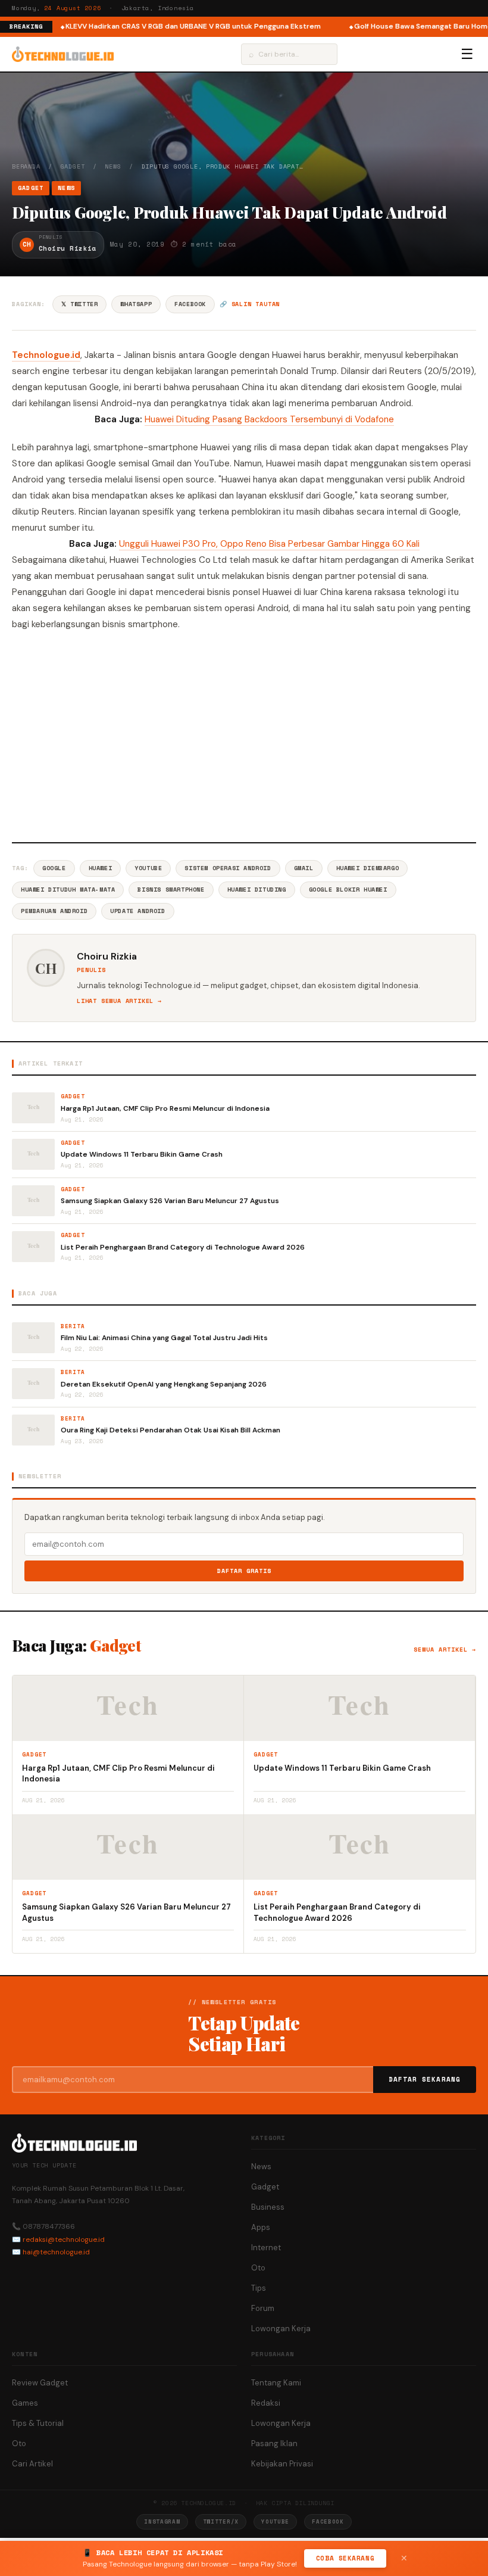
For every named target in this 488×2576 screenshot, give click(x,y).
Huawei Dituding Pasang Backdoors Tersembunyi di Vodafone (269, 419)
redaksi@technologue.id (64, 2239)
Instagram (162, 2522)
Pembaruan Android (54, 911)
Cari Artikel (32, 2464)
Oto (258, 2268)
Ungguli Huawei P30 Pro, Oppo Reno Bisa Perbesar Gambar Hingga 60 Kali (269, 544)
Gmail (304, 868)
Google (54, 868)
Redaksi (266, 2403)
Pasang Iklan (274, 2443)
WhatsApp (136, 304)
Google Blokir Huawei (348, 890)
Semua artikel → (445, 1650)
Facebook (190, 304)
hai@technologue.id (56, 2252)
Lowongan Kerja (281, 2329)
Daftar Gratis (244, 1571)
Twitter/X (221, 2522)
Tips (259, 2288)
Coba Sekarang (345, 2558)
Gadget (73, 166)
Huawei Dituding (257, 890)
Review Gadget (40, 2383)
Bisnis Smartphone (171, 890)
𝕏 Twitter (79, 304)
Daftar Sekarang (425, 2079)
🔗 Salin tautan (250, 304)
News (113, 166)
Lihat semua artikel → (119, 1001)
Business (268, 2207)
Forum (263, 2308)
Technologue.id (46, 355)
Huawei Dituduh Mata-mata (68, 890)
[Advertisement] (244, 735)
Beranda (26, 166)
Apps (261, 2227)
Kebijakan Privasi (282, 2464)
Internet (266, 2248)
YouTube (148, 868)
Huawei (101, 868)
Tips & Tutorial (38, 2423)
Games (25, 2403)
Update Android (137, 911)
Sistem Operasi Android (228, 868)
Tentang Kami (276, 2383)
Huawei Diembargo (368, 868)
